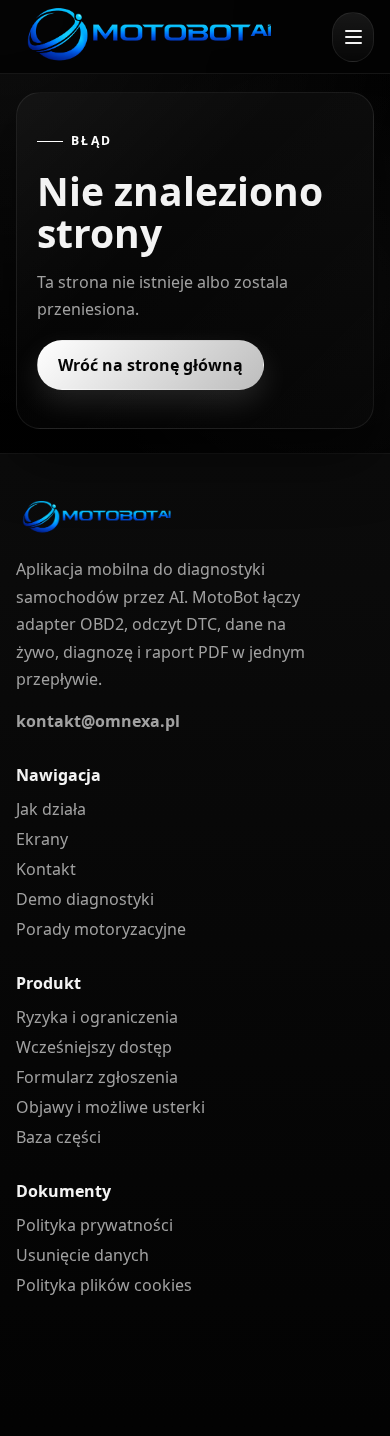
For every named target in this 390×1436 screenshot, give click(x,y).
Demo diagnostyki (85, 899)
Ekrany (42, 839)
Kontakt (46, 869)
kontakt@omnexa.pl (98, 721)
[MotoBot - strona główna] (148, 36)
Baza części (58, 1137)
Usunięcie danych (82, 1255)
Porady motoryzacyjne (101, 929)
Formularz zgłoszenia (97, 1077)
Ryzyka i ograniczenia (97, 1017)
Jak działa (51, 809)
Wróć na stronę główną (150, 365)
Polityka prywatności (94, 1225)
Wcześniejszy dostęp (94, 1047)
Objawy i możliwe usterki (110, 1107)
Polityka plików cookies (104, 1285)
